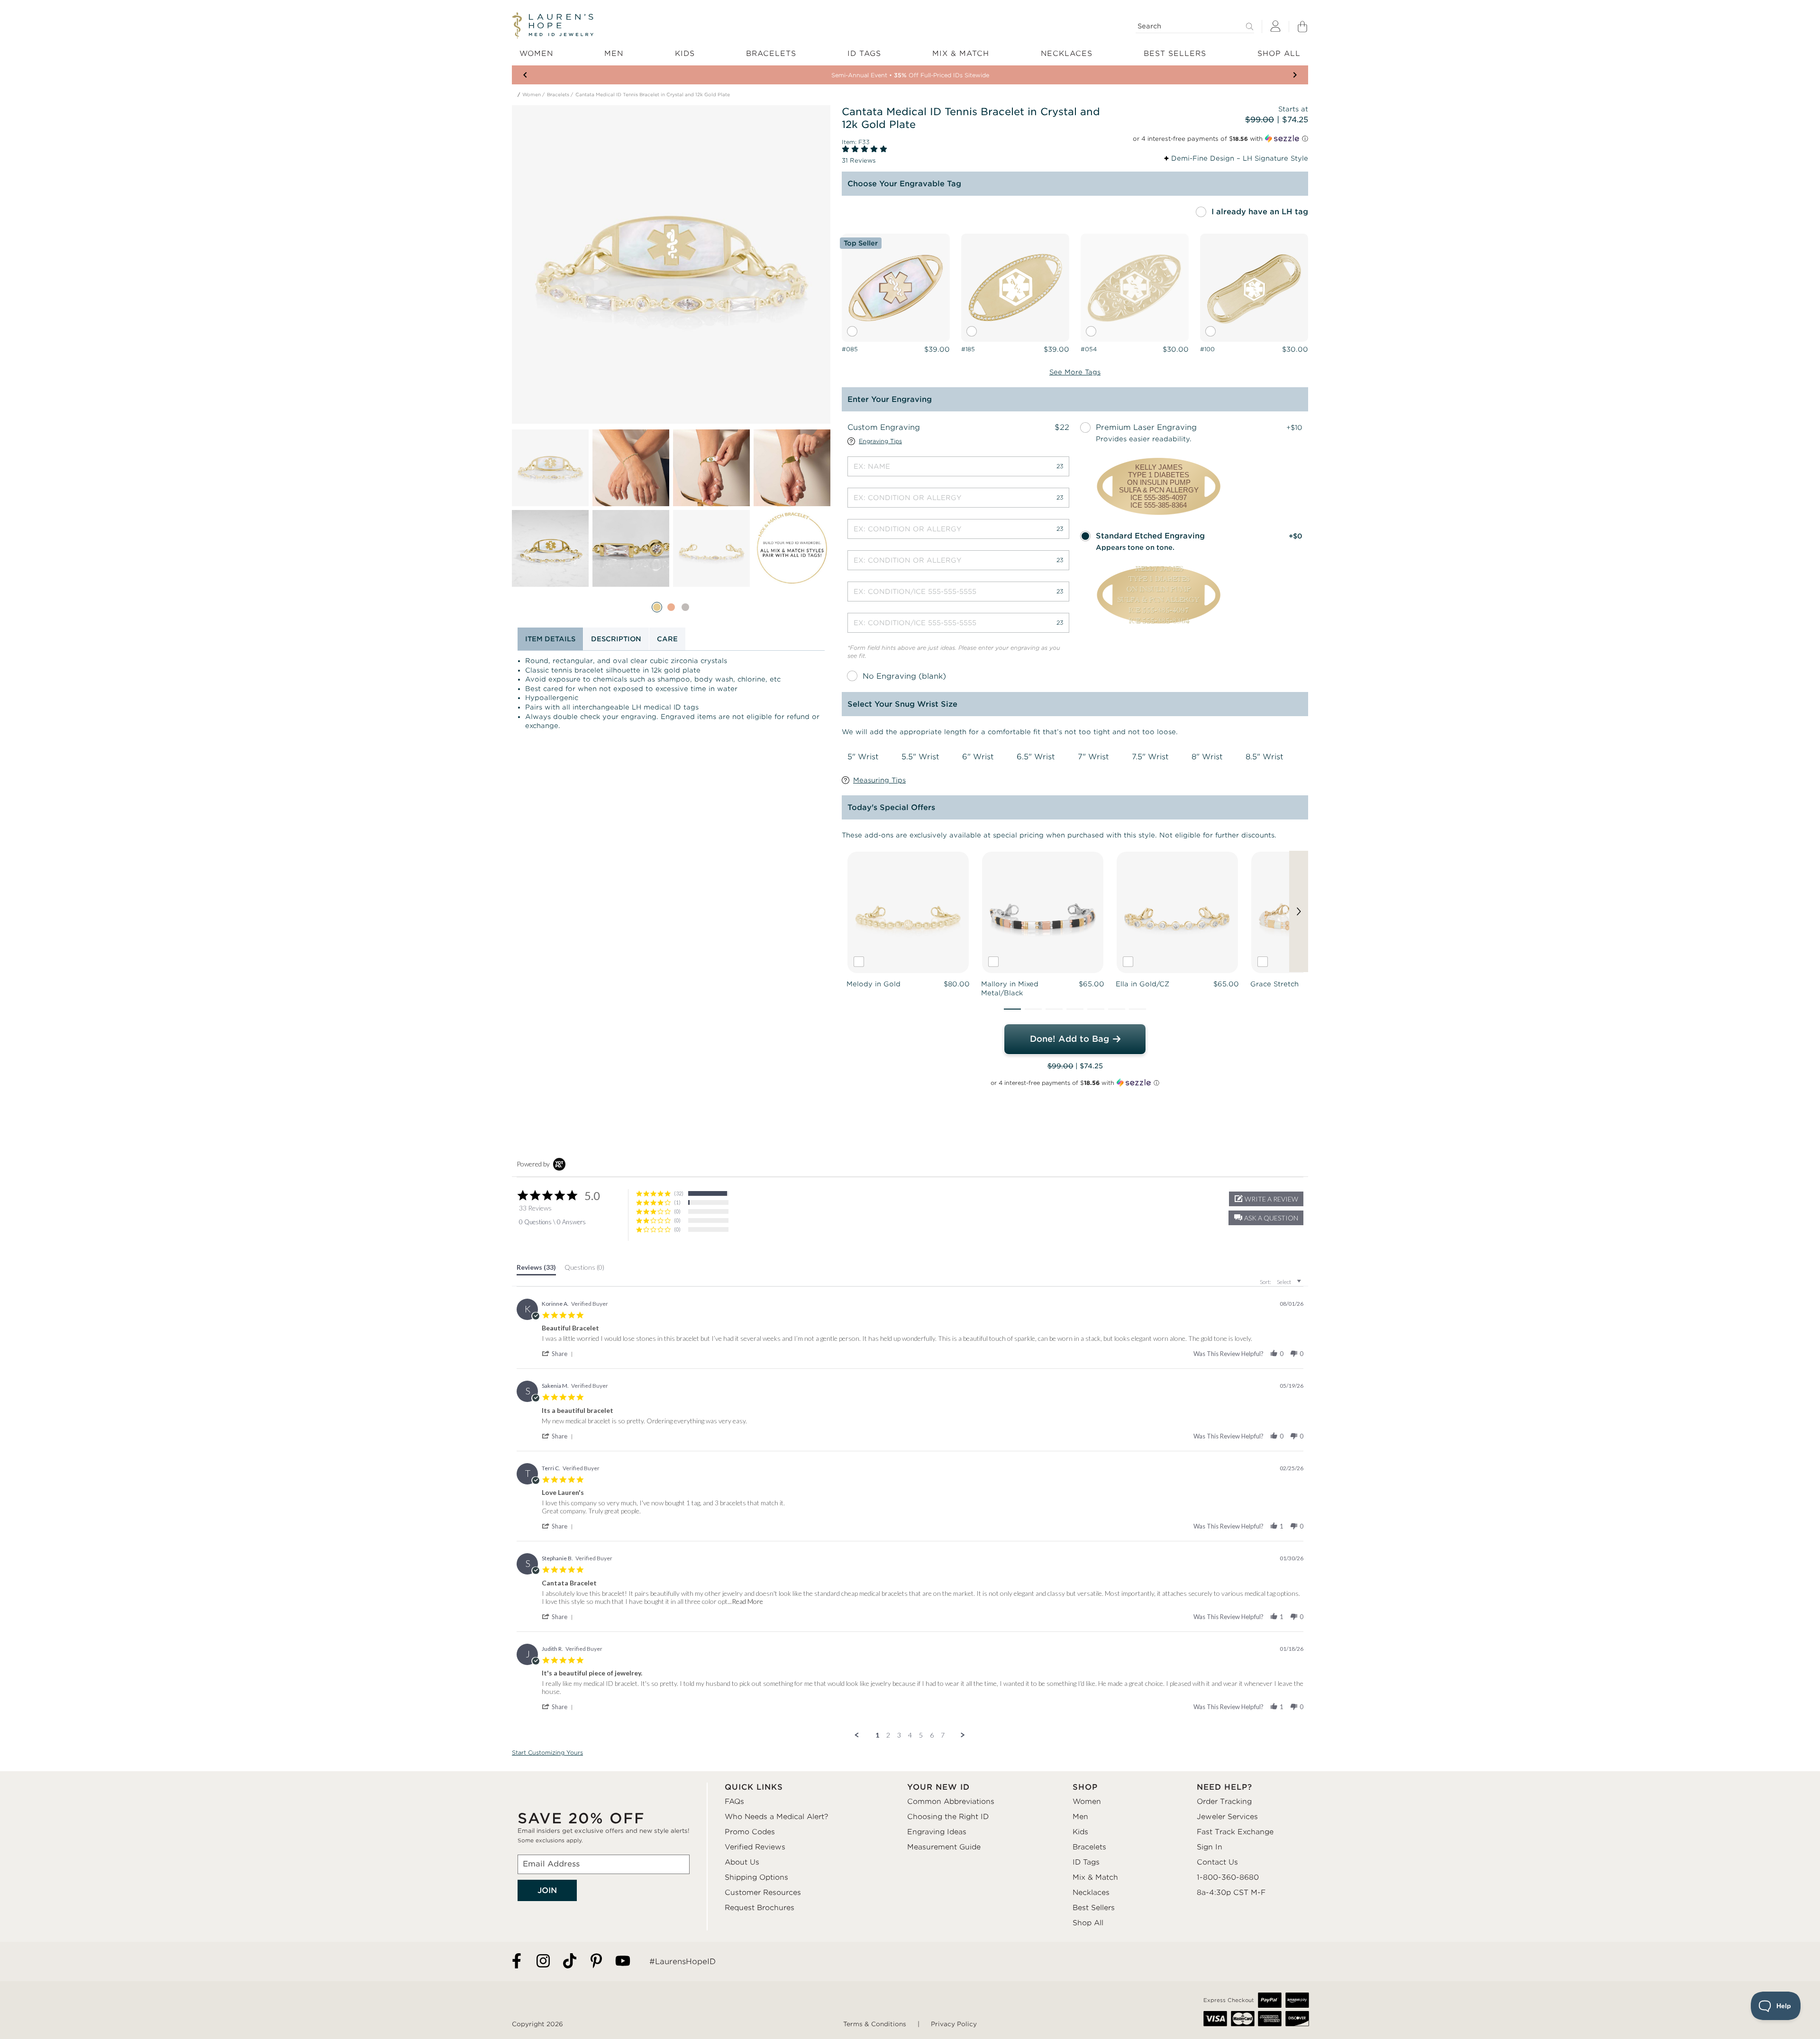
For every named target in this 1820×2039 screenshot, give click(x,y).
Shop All (1088, 1923)
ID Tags (1086, 1862)
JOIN (547, 1890)
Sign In (1210, 1847)
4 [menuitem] (910, 1735)
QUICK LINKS (754, 1787)
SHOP (1085, 1787)
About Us (742, 1862)
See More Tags (1075, 372)
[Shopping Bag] (1302, 27)
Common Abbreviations (951, 1802)
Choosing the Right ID (948, 1817)
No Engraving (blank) (904, 676)
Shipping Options (756, 1877)
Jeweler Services (1227, 1817)
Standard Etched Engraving (1150, 536)
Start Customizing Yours (547, 1752)
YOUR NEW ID (938, 1787)
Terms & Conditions (875, 2024)
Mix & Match (1095, 1877)
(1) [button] (677, 1202)
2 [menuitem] (888, 1735)
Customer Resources (763, 1893)
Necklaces (1091, 1893)
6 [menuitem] (932, 1735)
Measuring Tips (879, 780)
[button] (1012, 1009)
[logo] (553, 26)
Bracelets (558, 95)
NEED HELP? (1224, 1787)
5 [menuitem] (921, 1735)
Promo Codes (750, 1832)
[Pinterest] (596, 1962)
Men (1080, 1817)
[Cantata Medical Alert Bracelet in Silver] (685, 607)
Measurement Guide (944, 1847)
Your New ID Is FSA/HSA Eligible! (910, 75)
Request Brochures (760, 1908)
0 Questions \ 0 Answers (552, 1222)
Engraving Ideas (937, 1832)
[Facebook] (517, 1962)
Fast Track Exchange (1235, 1832)
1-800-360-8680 (1228, 1877)
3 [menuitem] (899, 1735)
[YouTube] (623, 1962)
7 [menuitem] (943, 1735)
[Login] (1275, 27)
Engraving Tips (880, 441)
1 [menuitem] (877, 1735)
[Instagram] (543, 1962)
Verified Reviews (755, 1847)
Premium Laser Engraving (1146, 427)
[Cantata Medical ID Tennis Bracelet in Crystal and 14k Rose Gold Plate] (671, 607)
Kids (1080, 1832)
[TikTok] (570, 1962)
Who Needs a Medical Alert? (777, 1817)
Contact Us (1217, 1862)
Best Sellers (1094, 1908)
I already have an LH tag (1260, 212)
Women (532, 95)
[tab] (536, 1269)
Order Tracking (1224, 1802)
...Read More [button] (745, 1601)
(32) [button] (679, 1193)
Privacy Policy (954, 2024)
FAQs (734, 1802)
